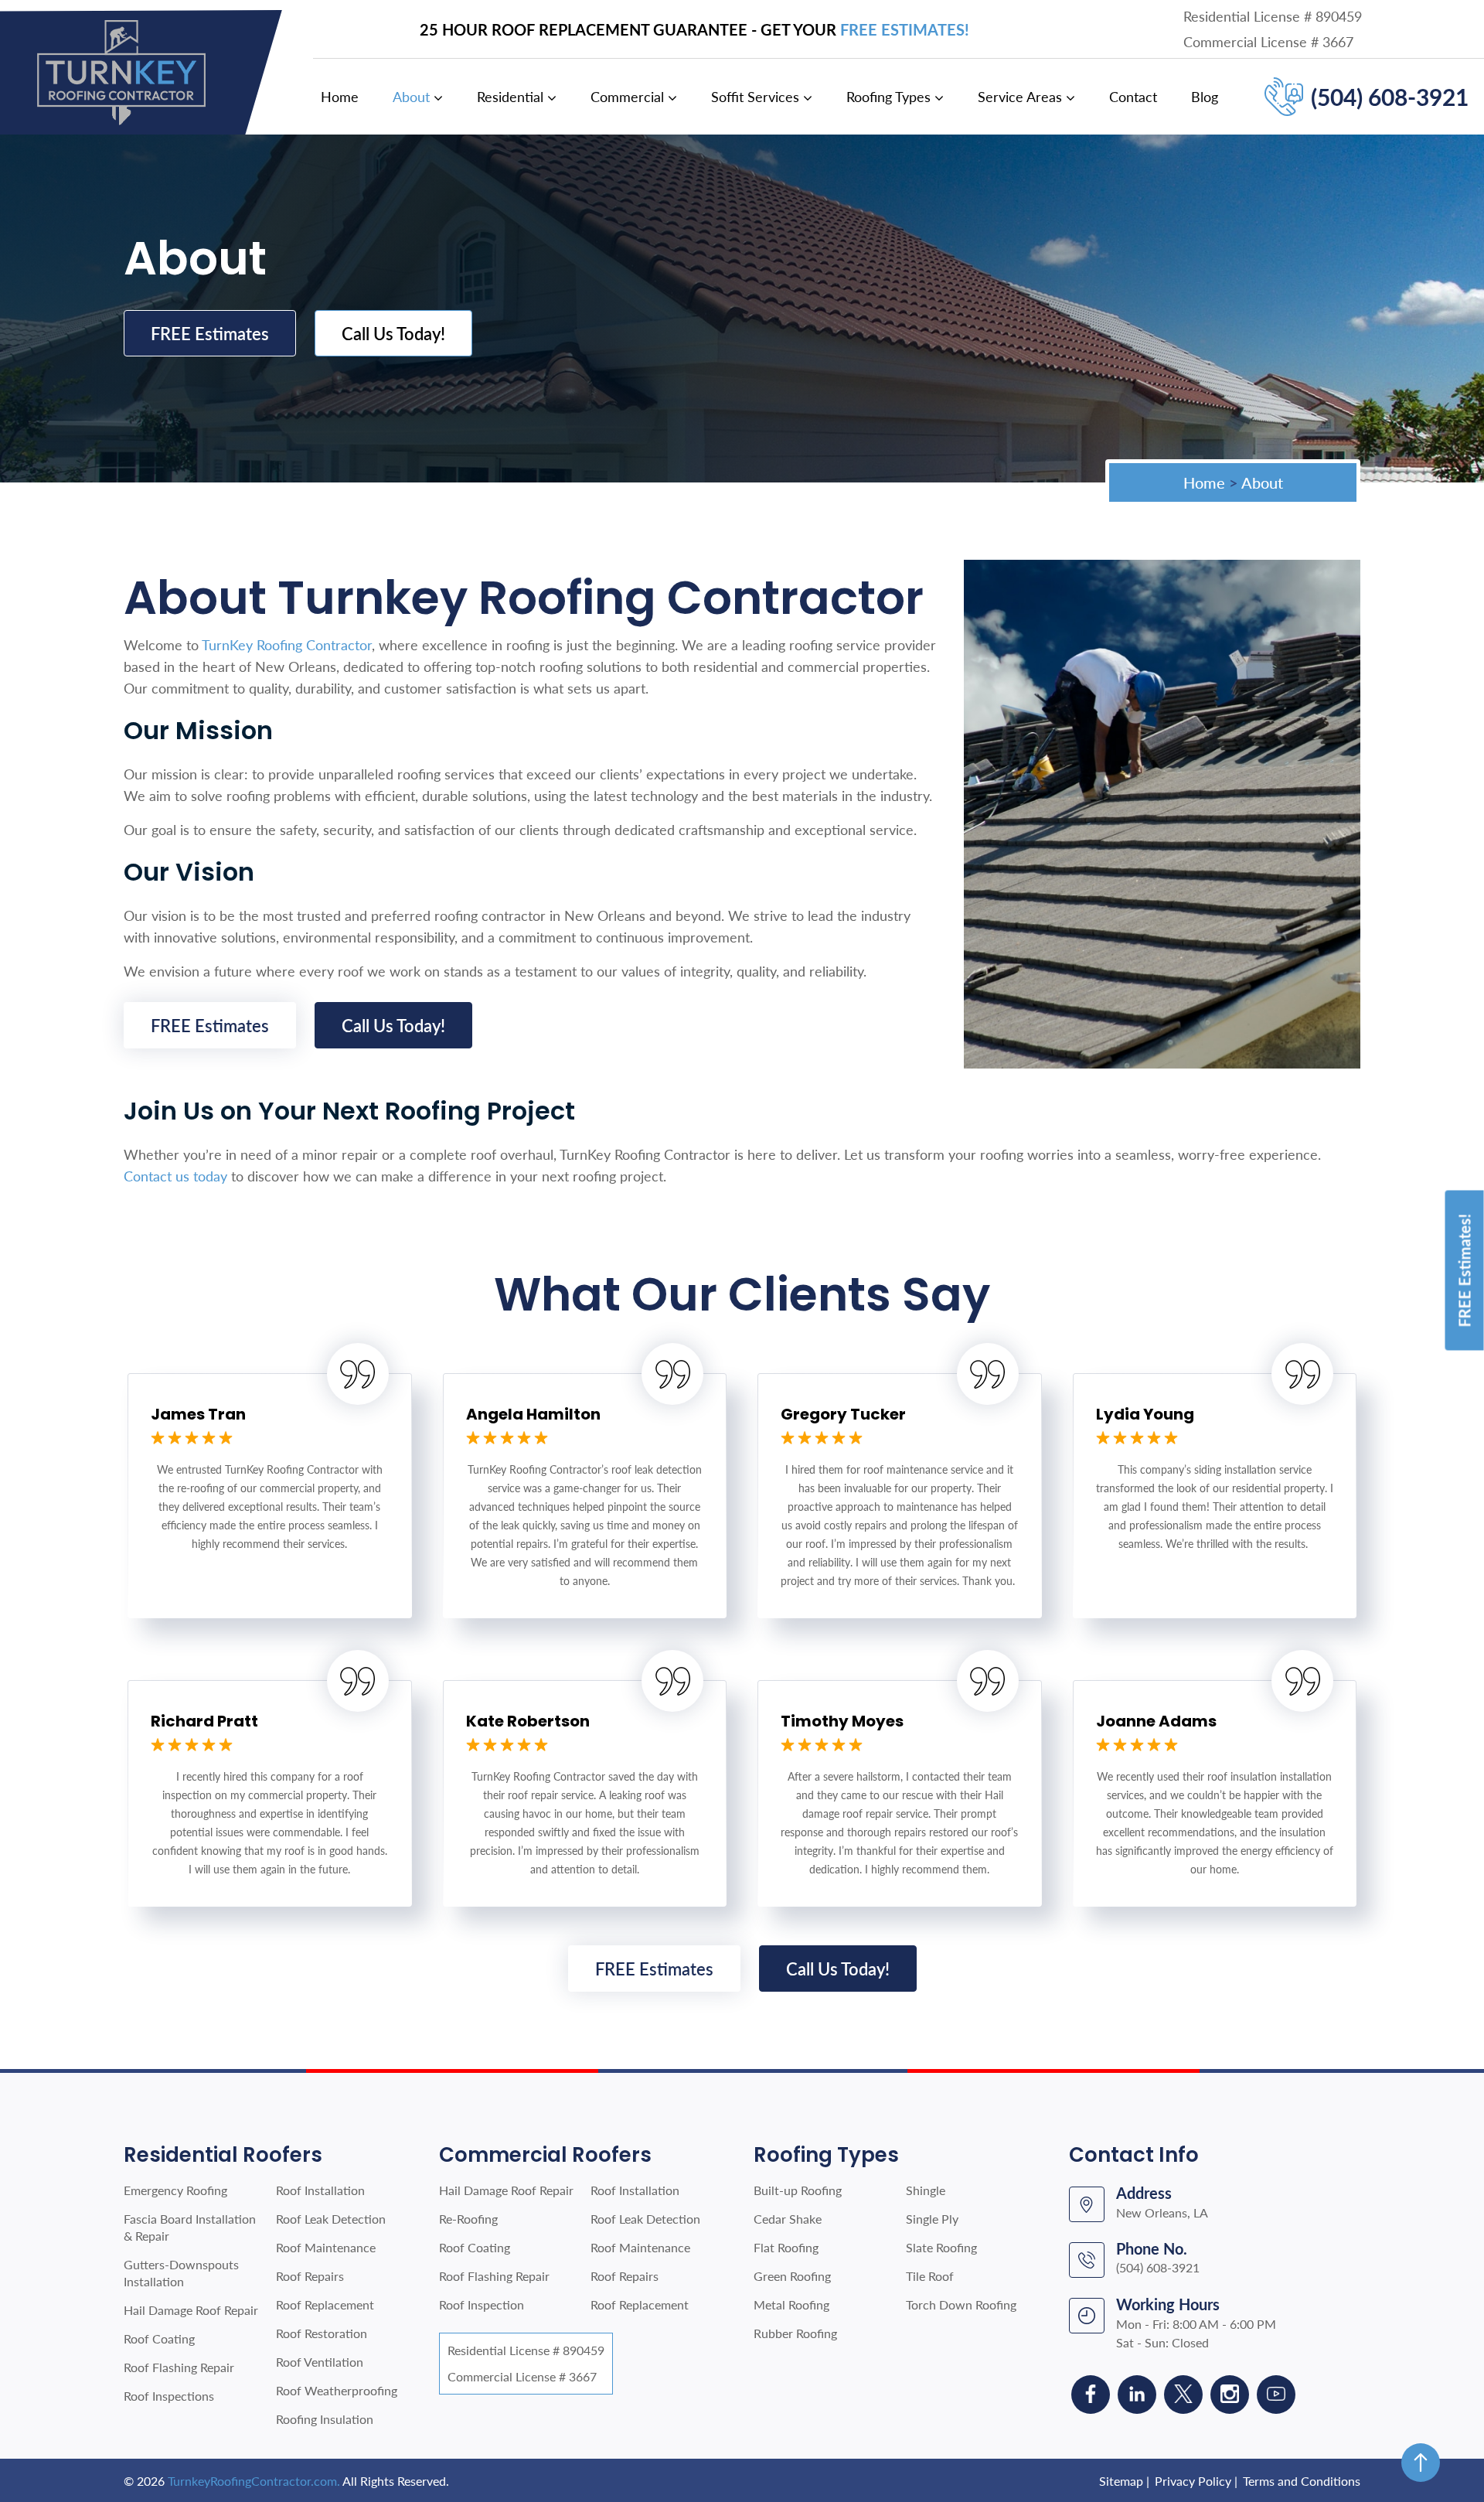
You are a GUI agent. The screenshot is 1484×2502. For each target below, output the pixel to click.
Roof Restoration (322, 2333)
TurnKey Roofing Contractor (287, 645)
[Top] (1421, 2463)
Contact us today (175, 1176)
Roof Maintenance (326, 2247)
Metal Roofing (791, 2304)
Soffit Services (755, 97)
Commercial (627, 97)
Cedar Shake (788, 2219)
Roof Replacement (325, 2304)
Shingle (926, 2190)
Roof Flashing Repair (179, 2367)
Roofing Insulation (325, 2419)
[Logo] (121, 71)
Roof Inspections (169, 2396)
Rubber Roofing (795, 2333)
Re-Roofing (468, 2219)
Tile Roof (930, 2276)
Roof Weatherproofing (337, 2390)
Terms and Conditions (1302, 2481)
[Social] (1091, 2395)
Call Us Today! (393, 333)
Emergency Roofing (175, 2190)
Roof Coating (159, 2338)
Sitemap (1121, 2481)
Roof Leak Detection (331, 2219)
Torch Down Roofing (961, 2304)
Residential (510, 97)
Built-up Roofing (798, 2190)
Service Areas (1020, 97)
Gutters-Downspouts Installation (181, 2273)
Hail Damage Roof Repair (191, 2310)
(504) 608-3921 (1390, 97)
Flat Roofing (786, 2247)
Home (340, 97)
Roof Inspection (482, 2304)
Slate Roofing (941, 2247)
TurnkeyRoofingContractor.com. (254, 2481)
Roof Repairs (310, 2276)
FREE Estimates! (905, 29)
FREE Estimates (210, 333)
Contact (1133, 97)
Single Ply (932, 2219)
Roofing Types (888, 97)
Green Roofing (792, 2276)
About (411, 97)
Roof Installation (320, 2190)
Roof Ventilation (320, 2362)
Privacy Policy (1193, 2481)
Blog (1205, 97)
